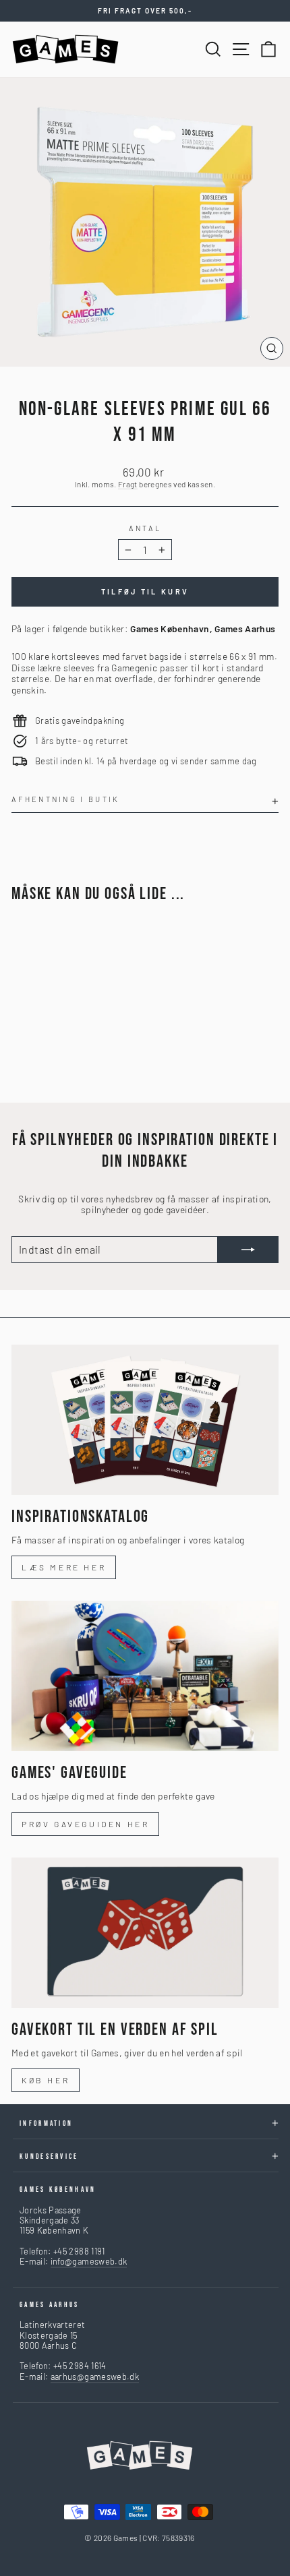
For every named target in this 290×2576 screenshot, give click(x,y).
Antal (145, 528)
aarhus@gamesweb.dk (95, 2376)
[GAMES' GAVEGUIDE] (145, 1676)
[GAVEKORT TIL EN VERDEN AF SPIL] (145, 1933)
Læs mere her (64, 1567)
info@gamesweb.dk (89, 2261)
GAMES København (58, 2189)
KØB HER (46, 2080)
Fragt (128, 484)
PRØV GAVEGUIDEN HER (85, 1824)
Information (46, 2123)
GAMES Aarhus (50, 2305)
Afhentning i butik (66, 799)
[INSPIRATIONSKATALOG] (145, 1420)
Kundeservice (49, 2156)
